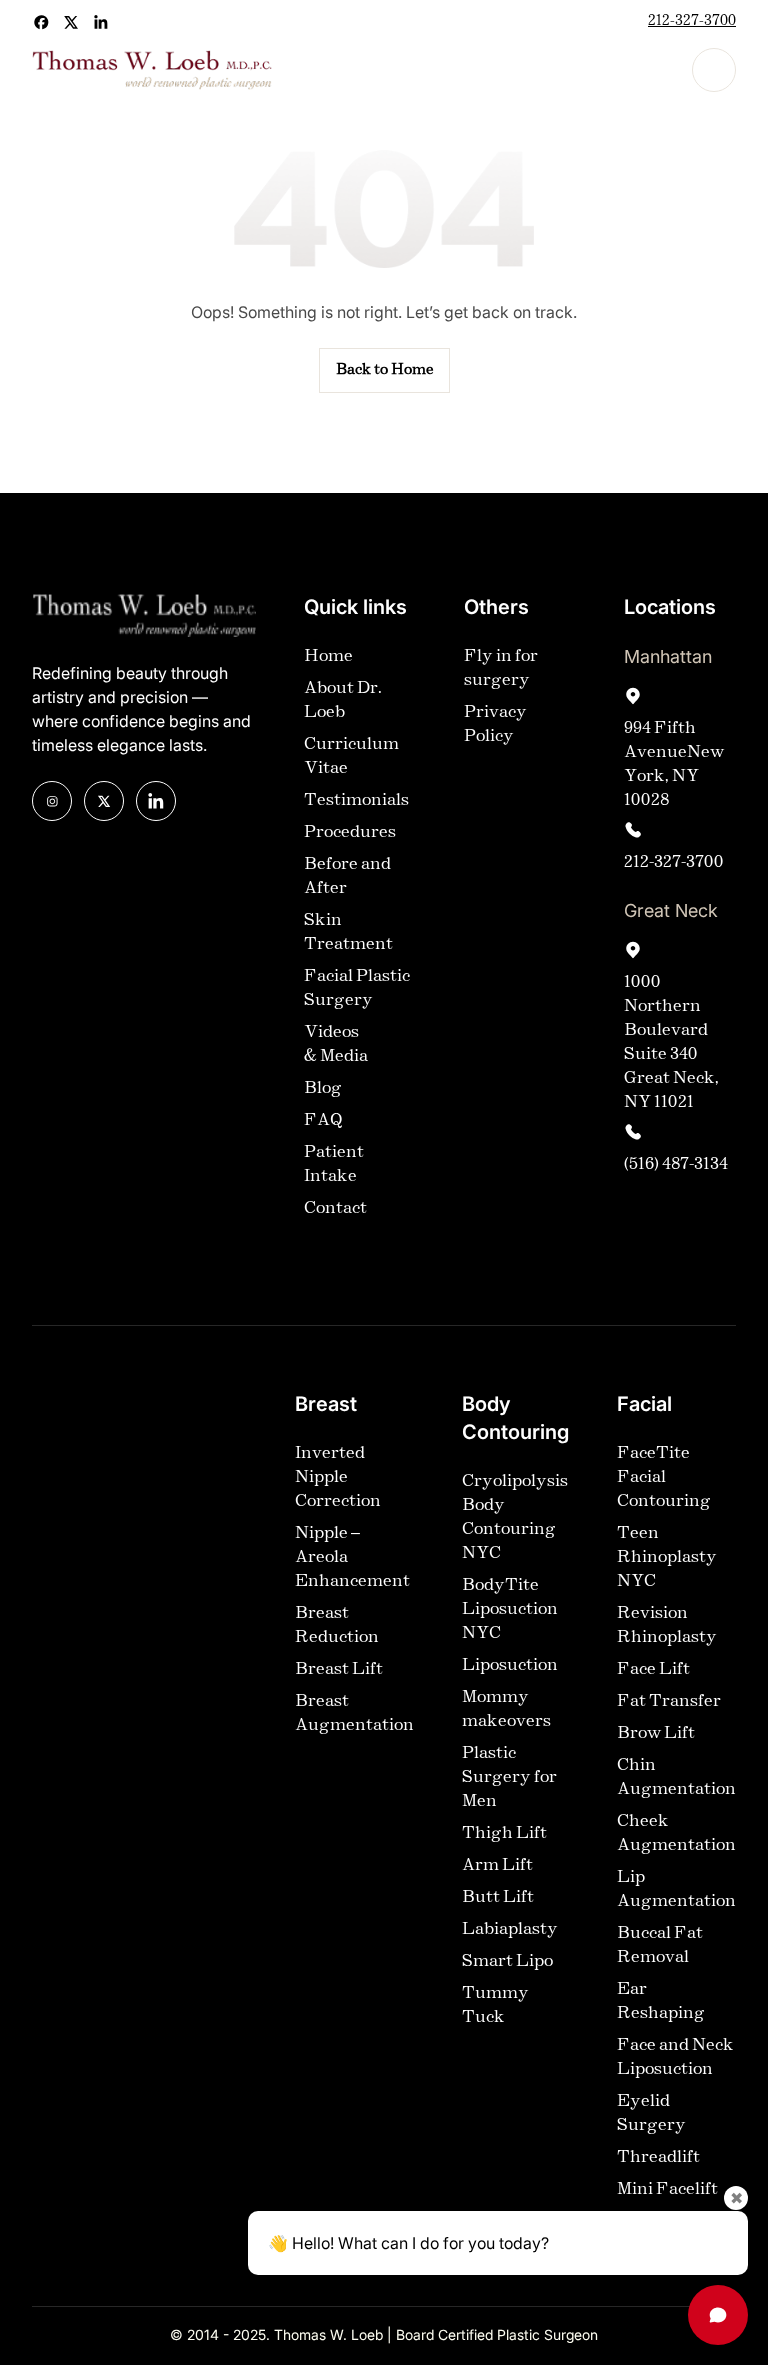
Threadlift (658, 2157)
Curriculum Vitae (351, 756)
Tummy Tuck (495, 2005)
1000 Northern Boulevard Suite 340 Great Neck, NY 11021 (671, 1042)
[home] (152, 70)
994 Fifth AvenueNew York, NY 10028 (674, 764)
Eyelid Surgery (651, 2113)
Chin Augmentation (676, 1777)
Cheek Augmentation (676, 1833)
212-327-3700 (692, 21)
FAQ (323, 1120)
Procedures (350, 832)
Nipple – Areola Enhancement (352, 1557)
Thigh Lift (504, 1833)
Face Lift (653, 1669)
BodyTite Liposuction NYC (510, 1609)
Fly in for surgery (501, 668)
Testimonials (356, 800)
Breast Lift (339, 1669)
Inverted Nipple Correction (338, 1477)
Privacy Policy (495, 724)
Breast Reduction (337, 1625)
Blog (323, 1088)
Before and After (347, 876)
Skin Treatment (348, 932)
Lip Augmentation (676, 1889)
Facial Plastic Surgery (357, 988)
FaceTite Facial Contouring (664, 1477)
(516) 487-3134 (676, 1164)
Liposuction (510, 1665)
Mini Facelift (667, 2189)
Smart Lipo (507, 1961)
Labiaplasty (510, 1929)
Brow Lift (656, 1733)
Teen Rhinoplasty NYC (667, 1557)
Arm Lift (497, 1865)
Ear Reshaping (661, 2001)
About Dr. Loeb (343, 700)
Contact (335, 1208)
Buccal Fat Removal (660, 1945)
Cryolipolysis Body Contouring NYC (515, 1517)
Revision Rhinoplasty (667, 1625)
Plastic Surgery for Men (509, 1777)
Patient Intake (334, 1164)
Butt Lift (498, 1897)
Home (328, 656)
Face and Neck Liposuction (675, 2057)
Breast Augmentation (354, 1713)
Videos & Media (336, 1044)
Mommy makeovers (506, 1709)
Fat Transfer (669, 1701)
